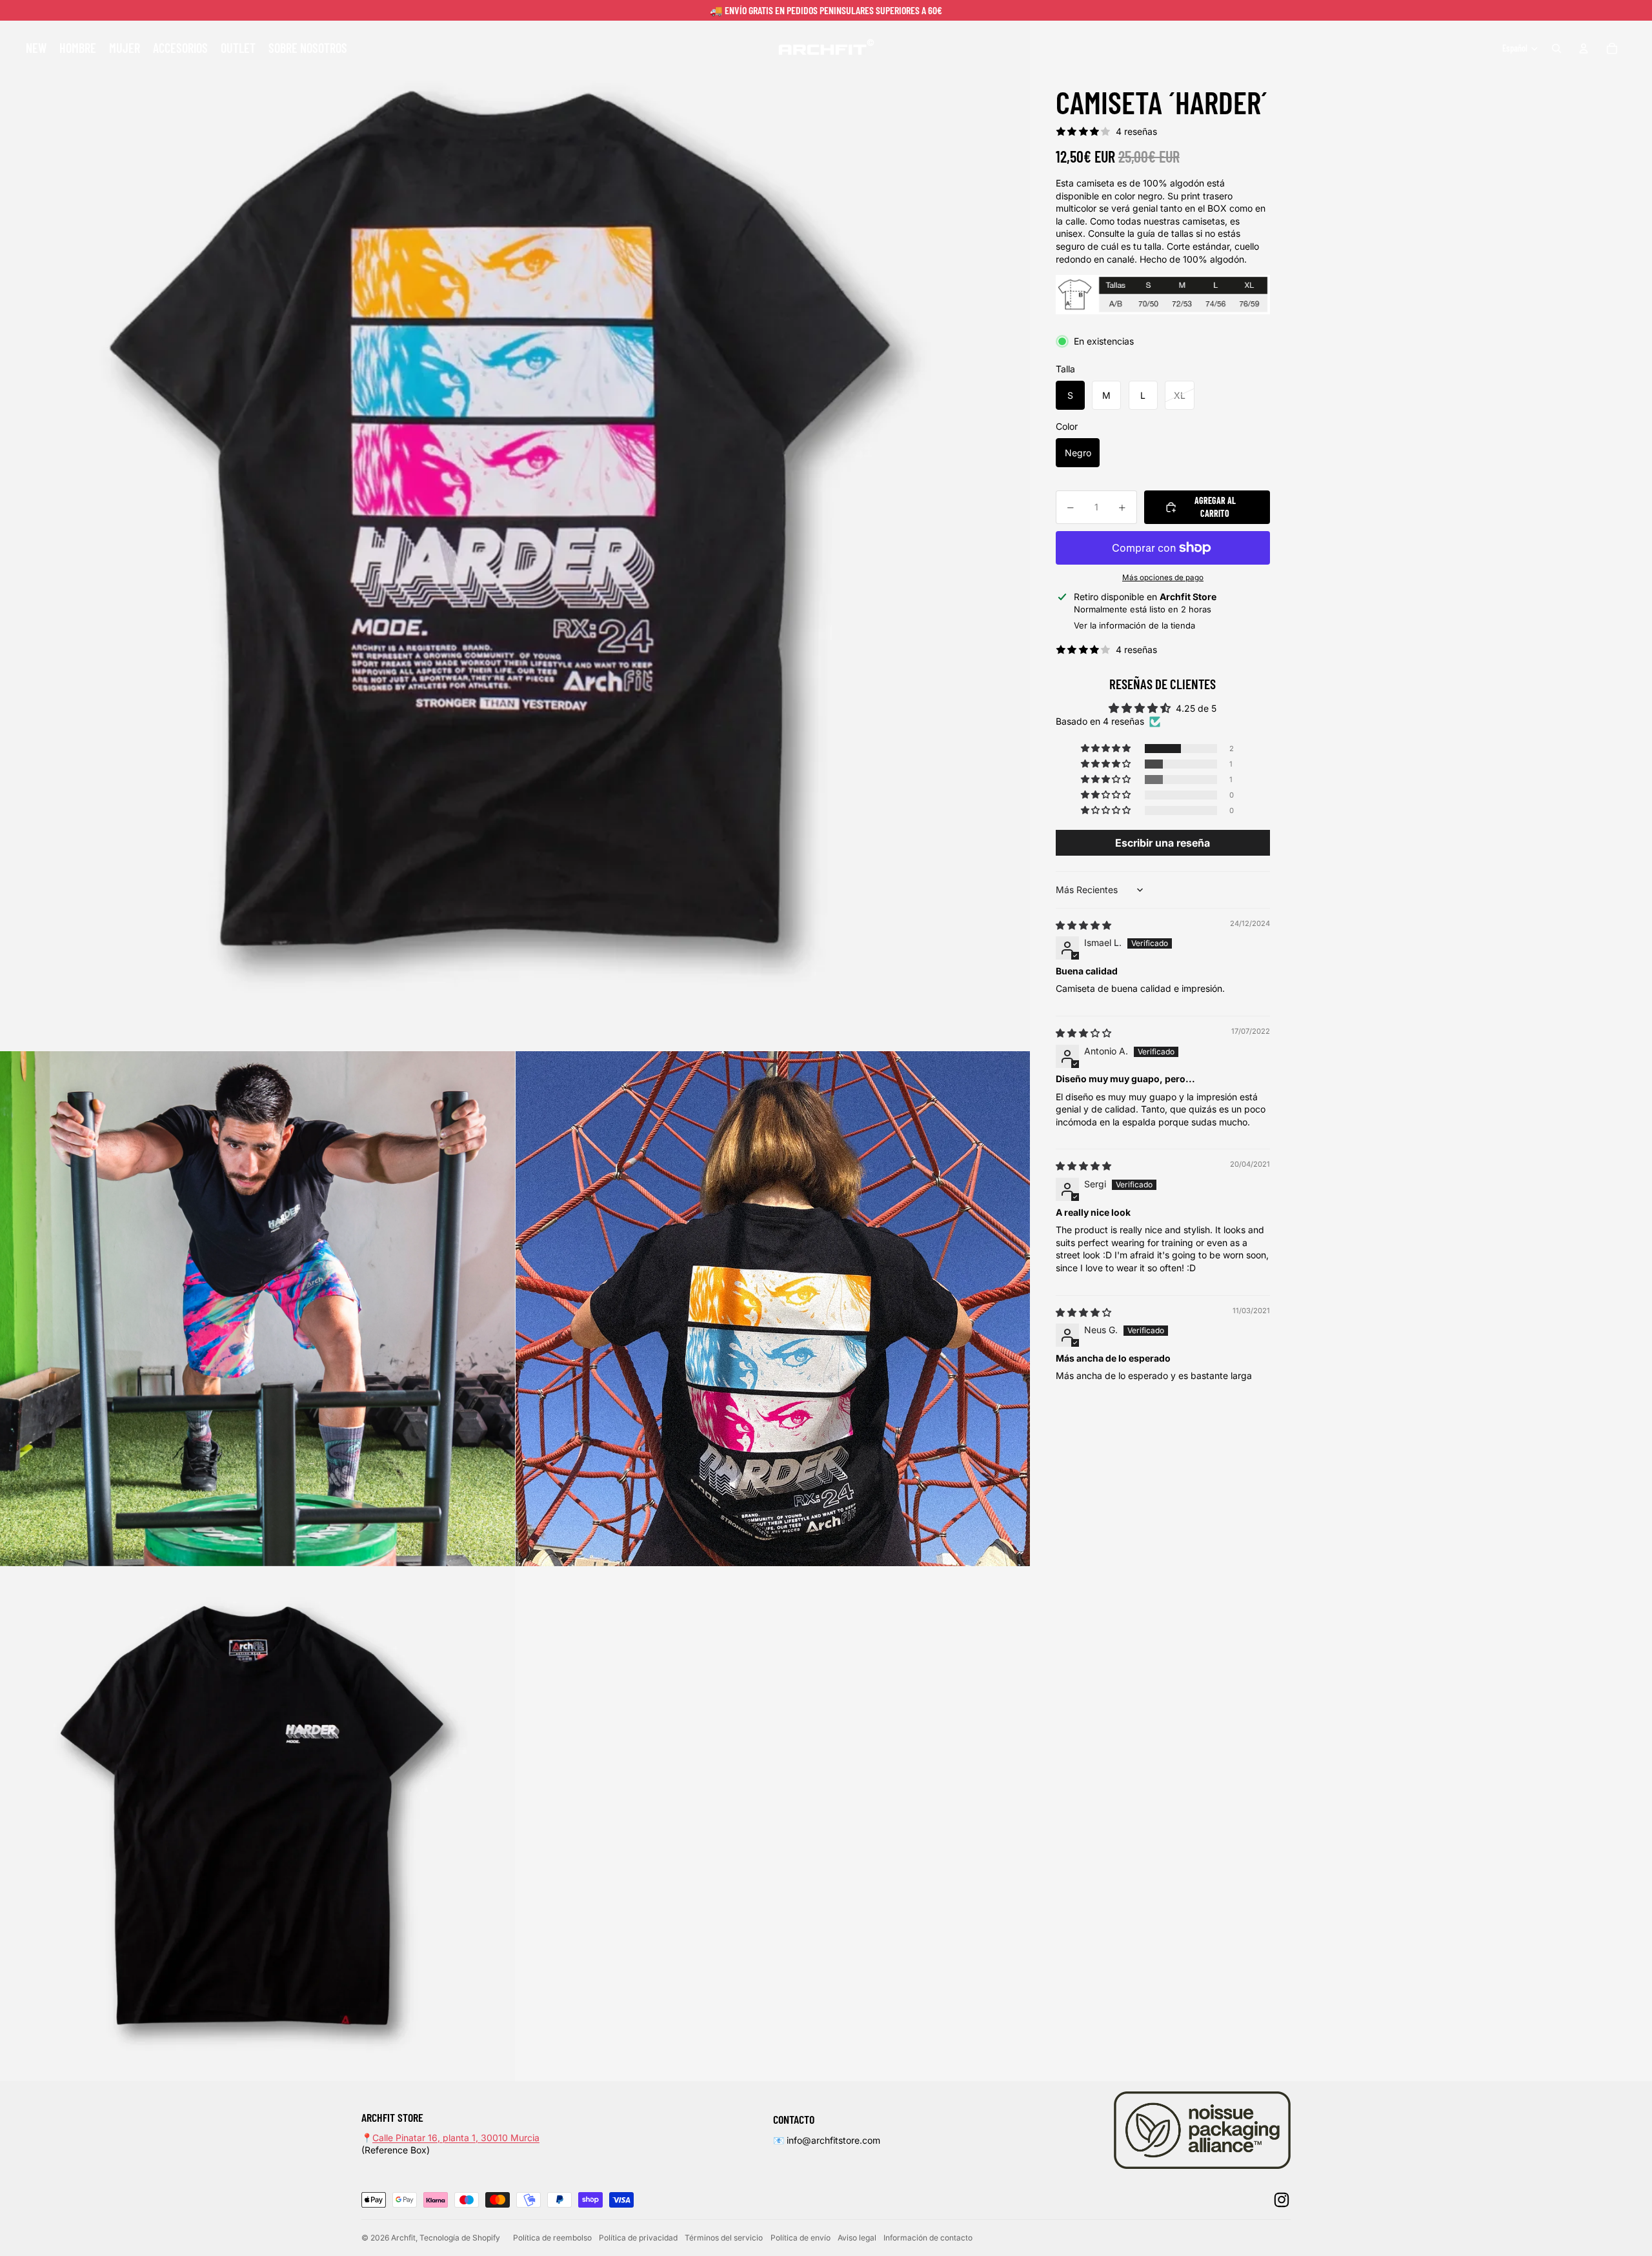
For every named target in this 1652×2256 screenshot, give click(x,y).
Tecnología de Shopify (460, 2238)
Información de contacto (928, 2238)
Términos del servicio (724, 2238)
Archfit (403, 2238)
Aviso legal (857, 2238)
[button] (1107, 749)
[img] (1083, 925)
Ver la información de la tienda (1134, 625)
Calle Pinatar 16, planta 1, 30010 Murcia (456, 2138)
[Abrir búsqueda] (1556, 48)
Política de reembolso (552, 2238)
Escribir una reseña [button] (1163, 843)
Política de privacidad (638, 2238)
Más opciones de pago (1163, 578)
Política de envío (801, 2238)
